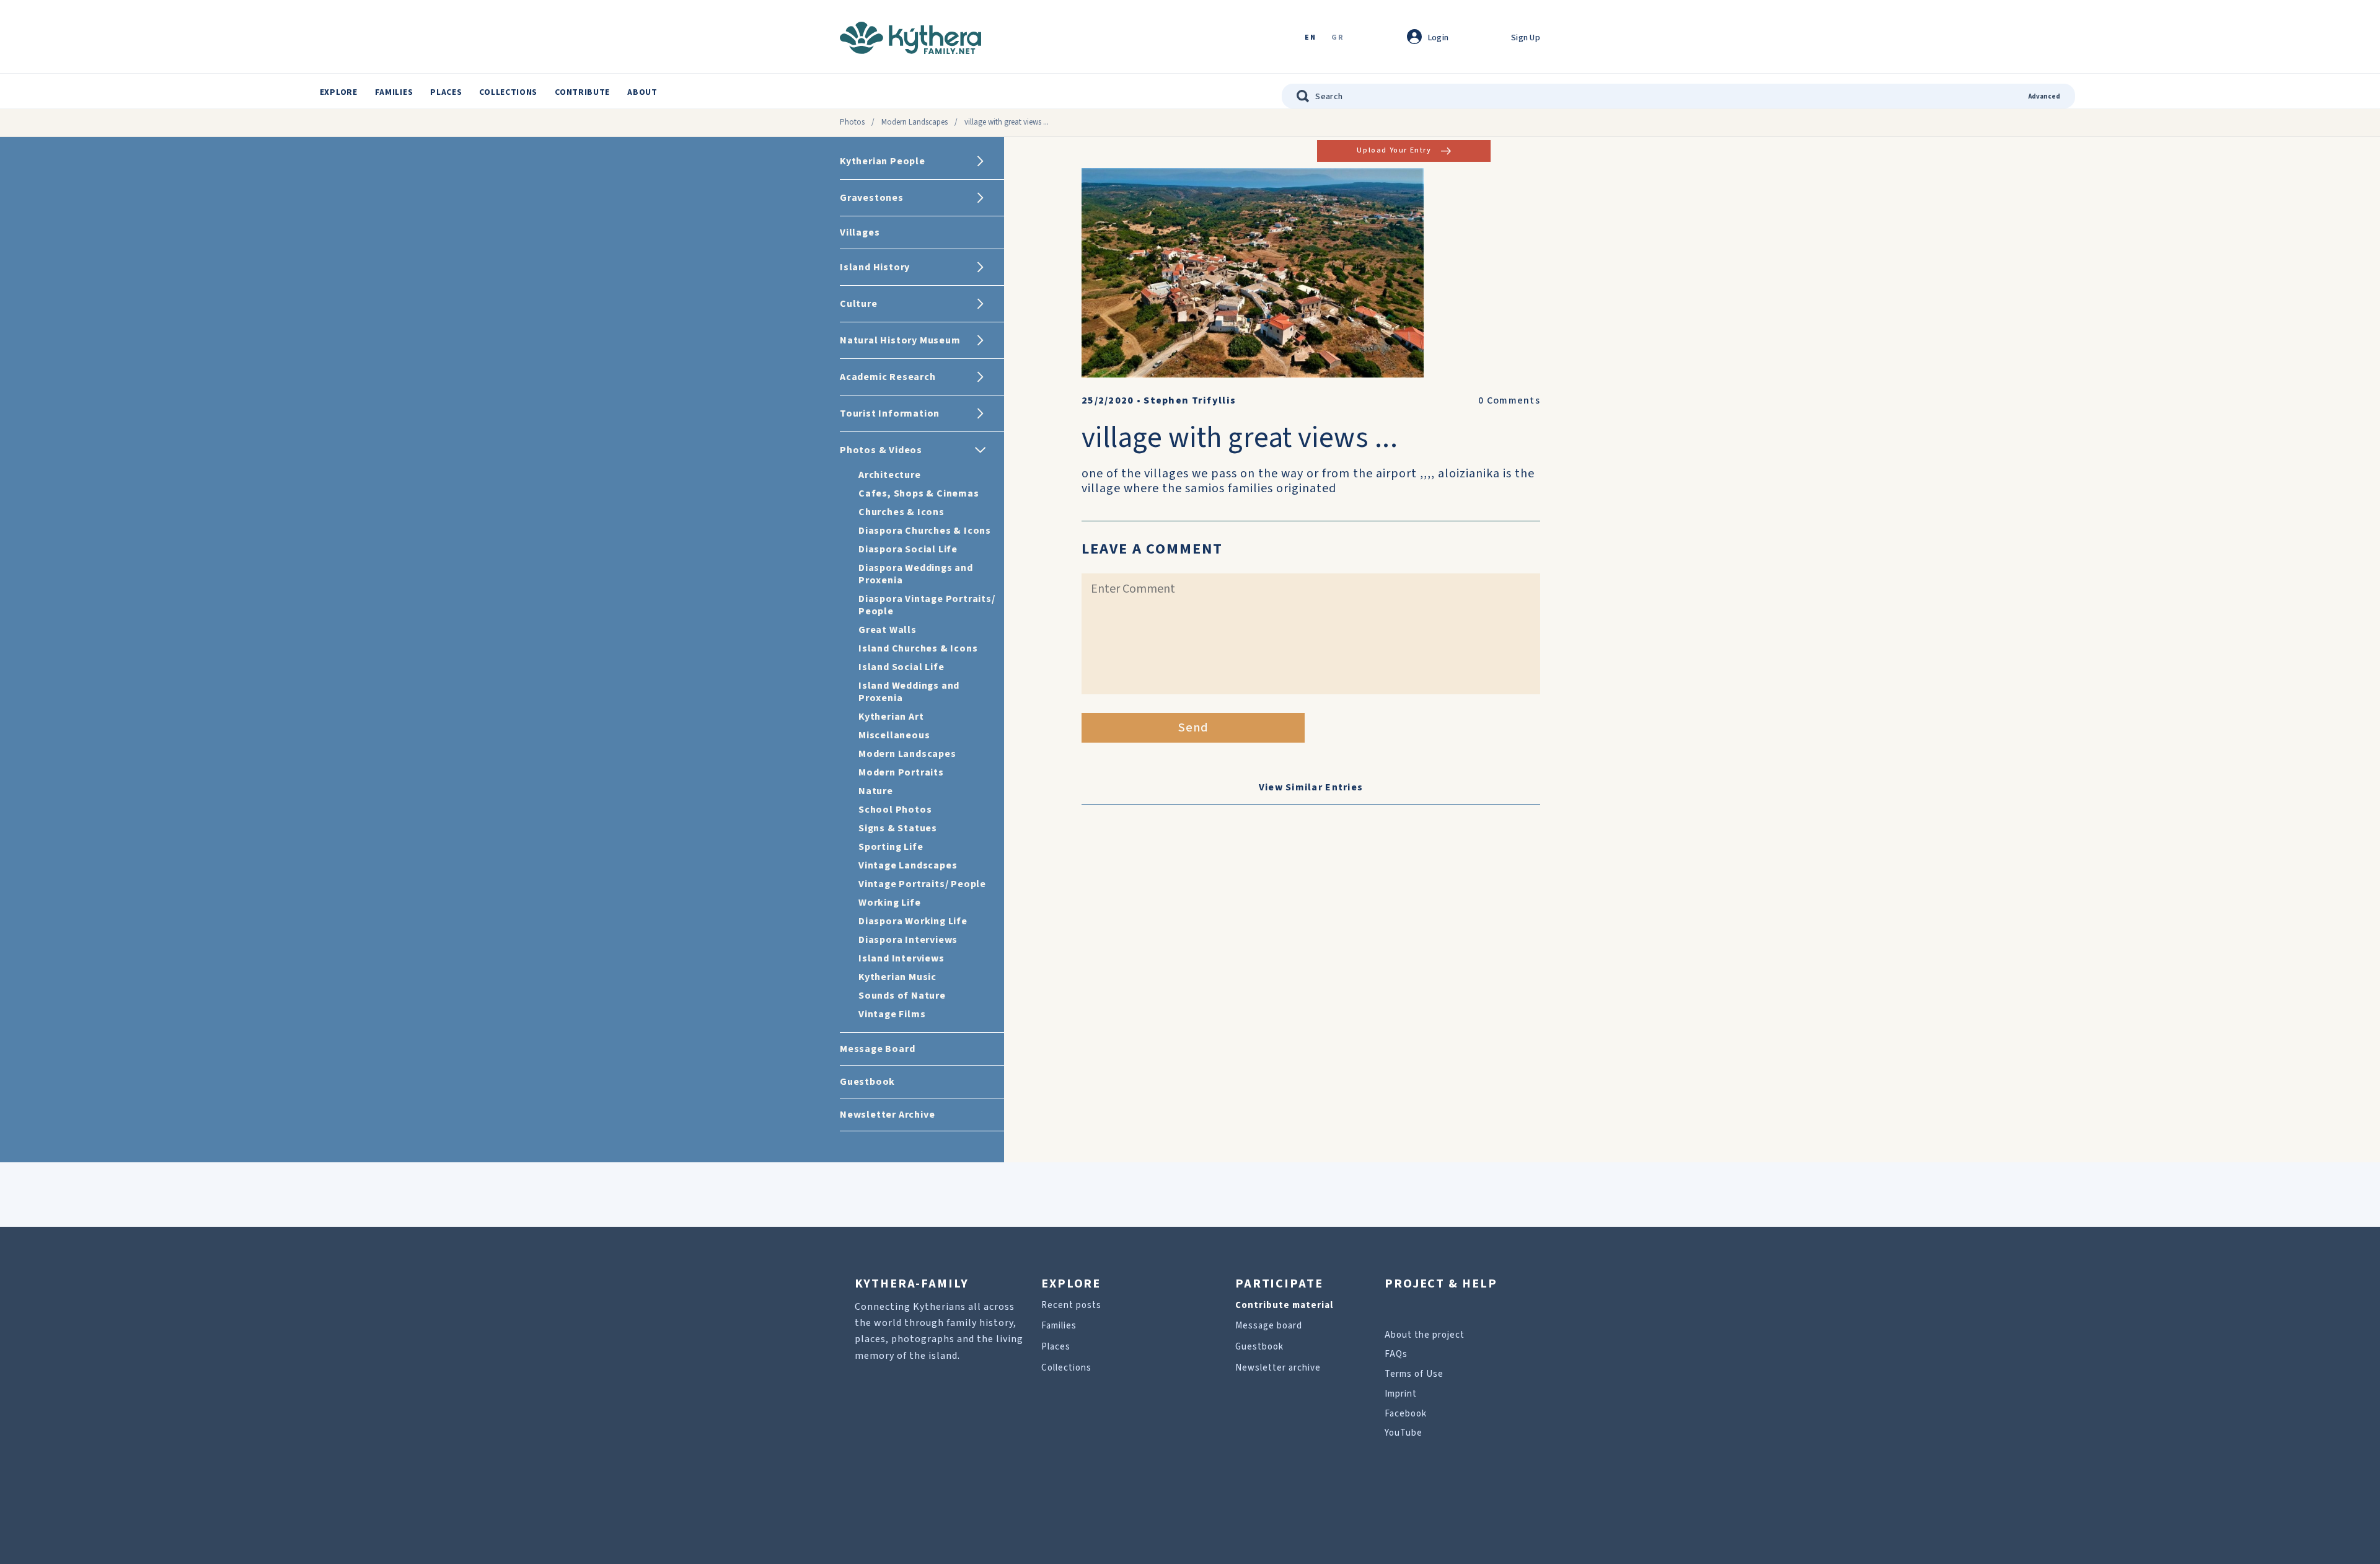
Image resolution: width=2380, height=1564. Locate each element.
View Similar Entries (1311, 787)
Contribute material (1284, 1305)
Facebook (1406, 1414)
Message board (1269, 1326)
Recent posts (1071, 1305)
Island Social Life (901, 667)
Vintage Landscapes (908, 865)
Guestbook (1259, 1347)
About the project (1425, 1335)
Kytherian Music (897, 977)
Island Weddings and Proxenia (909, 692)
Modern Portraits (901, 772)
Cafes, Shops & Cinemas (919, 493)
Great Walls (888, 630)
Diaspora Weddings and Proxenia (916, 574)
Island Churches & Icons (918, 648)
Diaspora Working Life (913, 921)
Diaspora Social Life (908, 549)
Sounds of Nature (902, 996)
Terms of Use (1414, 1374)
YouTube (1404, 1433)
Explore (339, 92)
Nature (876, 791)
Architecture (890, 475)
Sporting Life (891, 847)
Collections (508, 92)
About (642, 92)
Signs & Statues (898, 828)
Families (394, 92)
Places (446, 92)
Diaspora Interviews (908, 940)
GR (1338, 38)
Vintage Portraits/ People (922, 884)
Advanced (2044, 96)
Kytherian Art (891, 717)
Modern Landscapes (915, 122)
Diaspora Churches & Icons (925, 531)
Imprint (1401, 1394)
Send (1193, 728)
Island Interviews (901, 958)
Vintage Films (892, 1014)
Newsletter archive (1278, 1368)
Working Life (890, 903)
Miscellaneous (894, 735)
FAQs (1396, 1354)
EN (1310, 38)
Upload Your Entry (1394, 150)
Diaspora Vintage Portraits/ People (927, 605)
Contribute (582, 92)
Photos (852, 122)
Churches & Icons (901, 512)
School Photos (895, 810)
